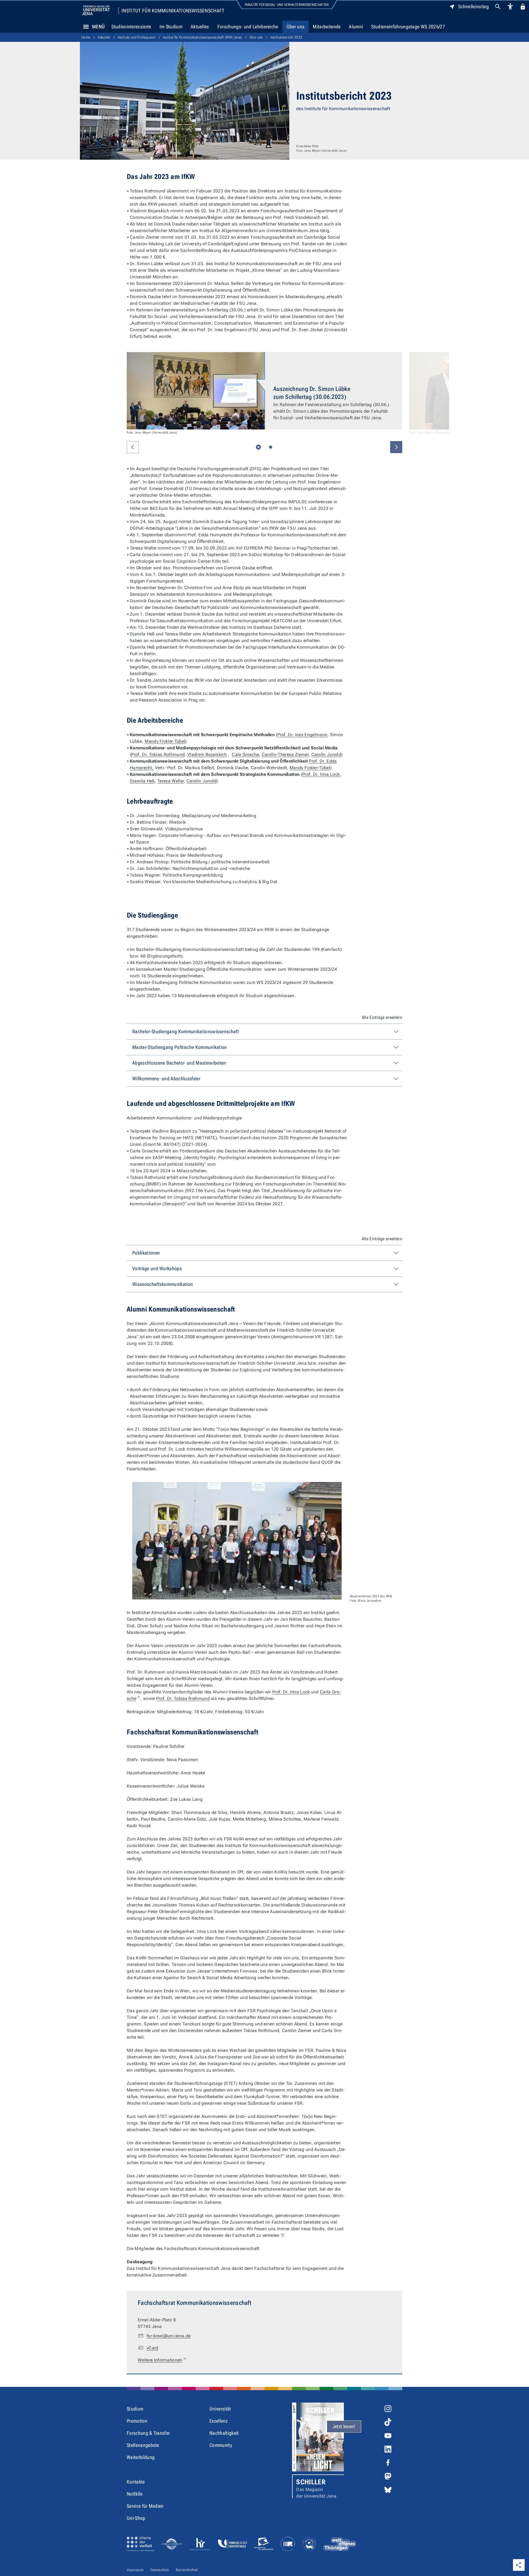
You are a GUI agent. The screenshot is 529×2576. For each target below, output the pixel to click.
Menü (98, 27)
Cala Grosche (245, 754)
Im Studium (171, 27)
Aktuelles (200, 27)
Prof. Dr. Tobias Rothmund (158, 754)
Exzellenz (218, 2421)
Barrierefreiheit (187, 2570)
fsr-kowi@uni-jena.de (168, 2336)
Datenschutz (160, 2570)
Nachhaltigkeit (224, 2433)
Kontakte (136, 2482)
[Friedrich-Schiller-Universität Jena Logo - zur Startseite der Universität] (96, 10)
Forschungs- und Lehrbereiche (248, 27)
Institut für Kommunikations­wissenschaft (173, 11)
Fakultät (104, 37)
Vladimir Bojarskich (207, 754)
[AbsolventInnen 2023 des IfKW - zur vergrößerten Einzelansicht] (237, 1541)
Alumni (356, 27)
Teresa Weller (171, 781)
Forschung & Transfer (148, 2433)
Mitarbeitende (327, 27)
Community (221, 2445)
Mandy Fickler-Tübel (165, 741)
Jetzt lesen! (344, 2426)
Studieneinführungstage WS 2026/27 (408, 27)
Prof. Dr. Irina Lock (321, 774)
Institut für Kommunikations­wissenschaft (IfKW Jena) (202, 37)
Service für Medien (145, 2506)
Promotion (137, 2421)
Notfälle (135, 2494)
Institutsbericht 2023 (287, 37)
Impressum (135, 2570)
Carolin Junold (326, 754)
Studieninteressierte (131, 27)
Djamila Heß (142, 781)
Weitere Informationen (162, 2360)
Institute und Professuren (136, 37)
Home (86, 37)
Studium (135, 2409)
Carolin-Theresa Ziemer (285, 754)
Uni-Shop (136, 2518)
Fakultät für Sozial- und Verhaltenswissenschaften (287, 5)
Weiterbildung (141, 2457)
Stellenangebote (143, 2445)
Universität (220, 2409)
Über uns (296, 27)
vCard (153, 2348)
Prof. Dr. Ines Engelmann (302, 735)
